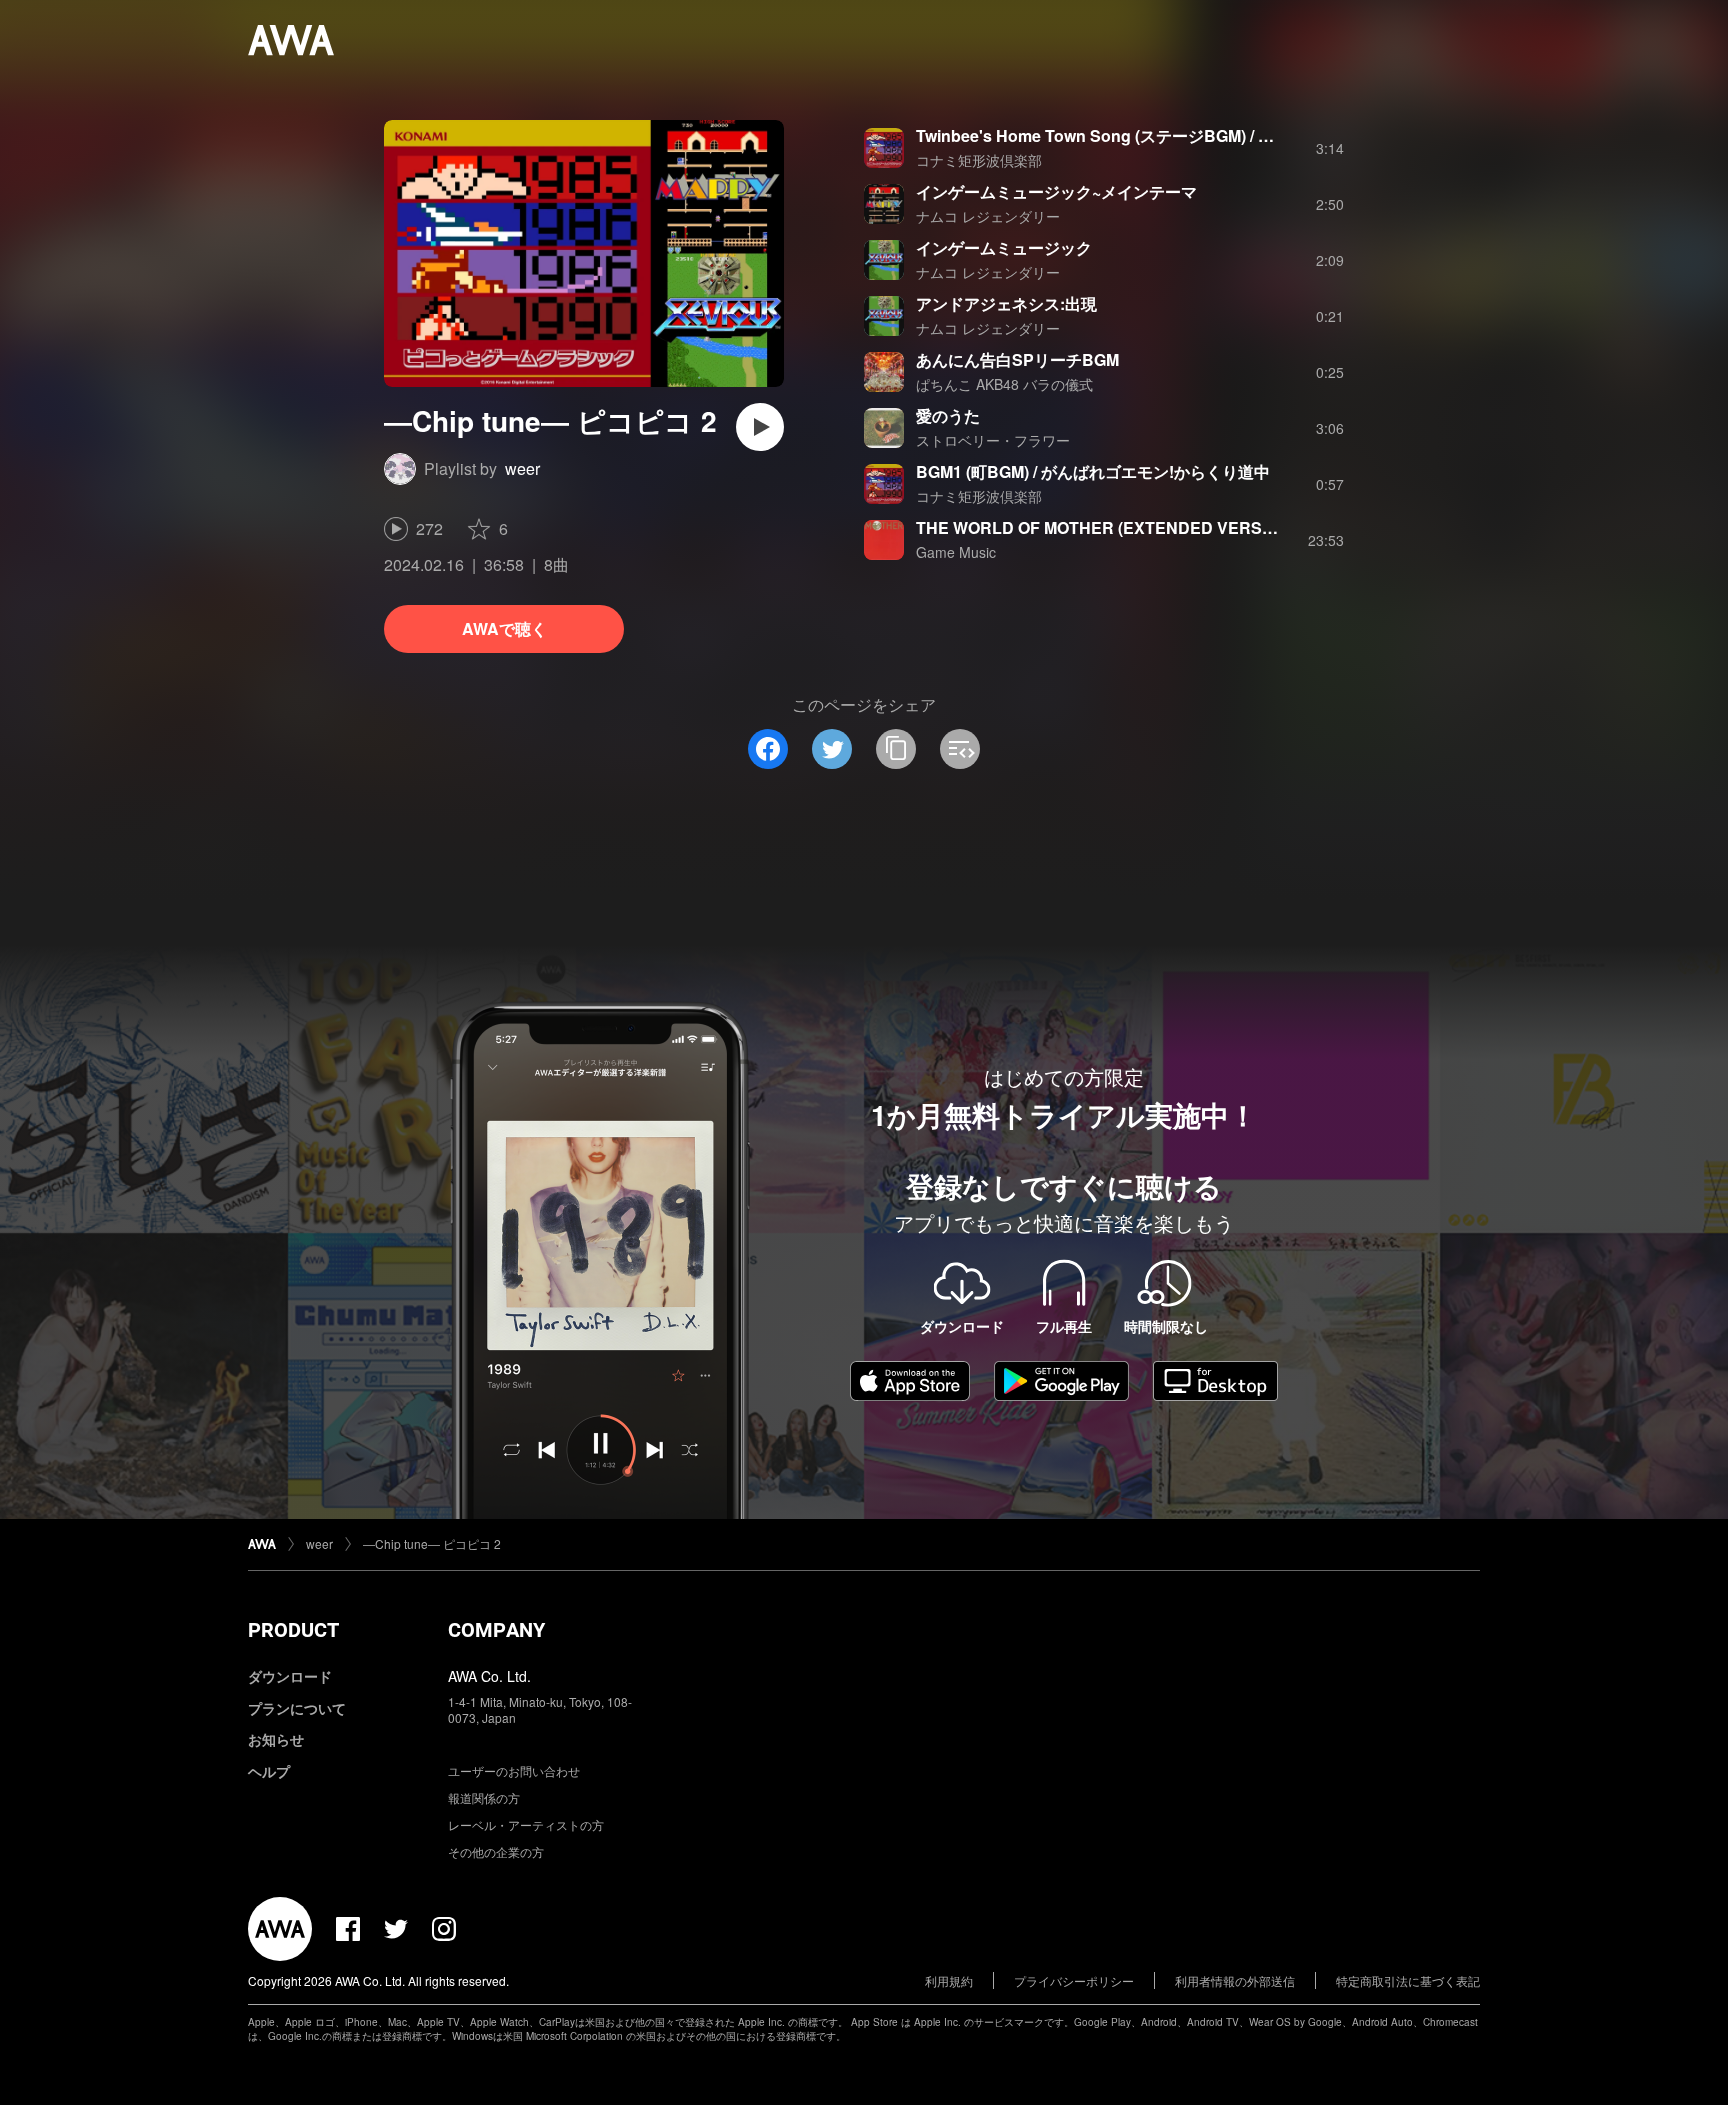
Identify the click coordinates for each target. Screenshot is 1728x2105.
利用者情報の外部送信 (1235, 1980)
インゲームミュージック (1004, 247)
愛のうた (948, 415)
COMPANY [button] (496, 1630)
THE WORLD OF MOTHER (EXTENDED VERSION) (1105, 527)
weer (522, 468)
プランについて (297, 1708)
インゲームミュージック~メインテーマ (1056, 191)
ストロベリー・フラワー (993, 440)
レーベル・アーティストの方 (526, 1824)
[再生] (760, 427)
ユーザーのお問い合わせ (514, 1770)
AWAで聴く (504, 628)
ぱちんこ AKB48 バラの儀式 (1004, 384)
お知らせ (276, 1739)
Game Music (956, 552)
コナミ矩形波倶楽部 (979, 160)
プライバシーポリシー (1074, 1980)
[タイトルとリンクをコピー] (896, 749)
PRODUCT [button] (293, 1630)
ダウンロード (290, 1676)
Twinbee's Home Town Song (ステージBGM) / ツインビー (1127, 135)
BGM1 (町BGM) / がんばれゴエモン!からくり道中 (1093, 471)
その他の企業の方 (496, 1851)
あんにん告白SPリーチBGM (1017, 359)
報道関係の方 (484, 1797)
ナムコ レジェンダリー (988, 216)
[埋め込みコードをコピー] (960, 749)
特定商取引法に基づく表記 (1408, 1980)
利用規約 (949, 1980)
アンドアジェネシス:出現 (1006, 303)
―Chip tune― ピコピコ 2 (432, 1543)
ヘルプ (269, 1771)
